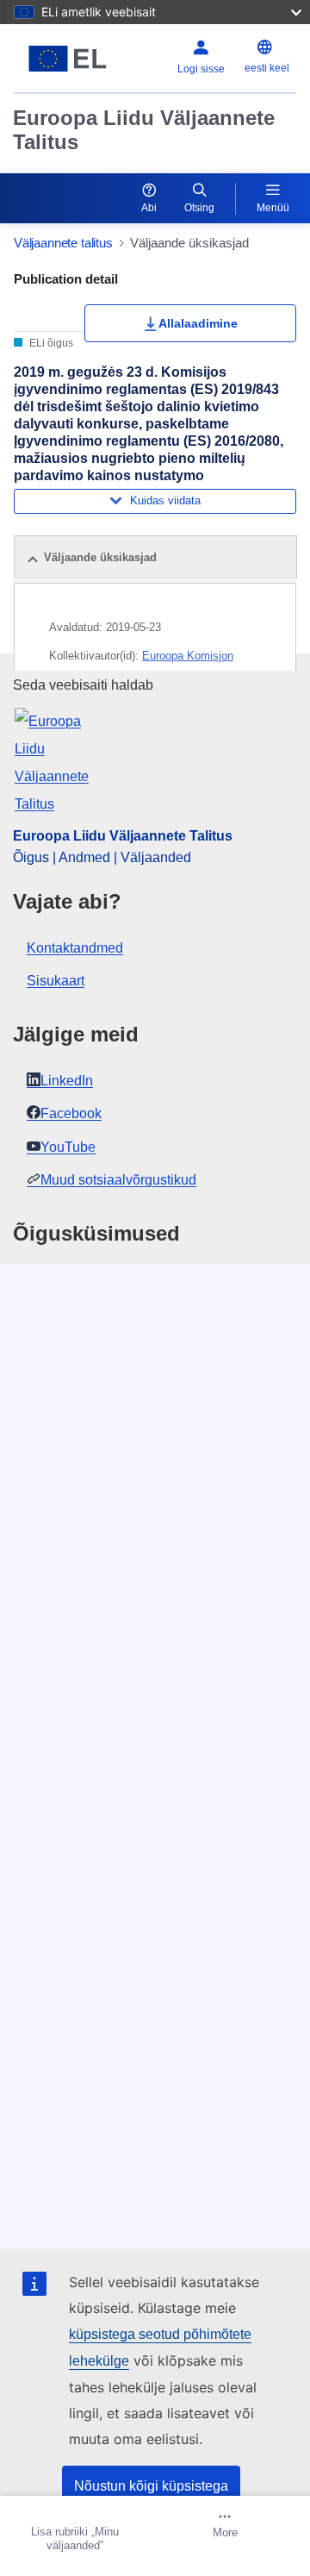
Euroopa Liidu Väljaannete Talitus (144, 130)
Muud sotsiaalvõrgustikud (118, 1180)
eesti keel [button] (267, 68)
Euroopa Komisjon (188, 656)
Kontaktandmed (75, 948)
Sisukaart (56, 981)
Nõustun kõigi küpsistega (151, 2486)
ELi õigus (50, 343)
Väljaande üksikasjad (100, 557)
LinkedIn (67, 1081)
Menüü (273, 208)
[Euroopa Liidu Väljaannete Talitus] (68, 59)
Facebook (71, 1113)
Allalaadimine (198, 323)
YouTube (68, 1147)
